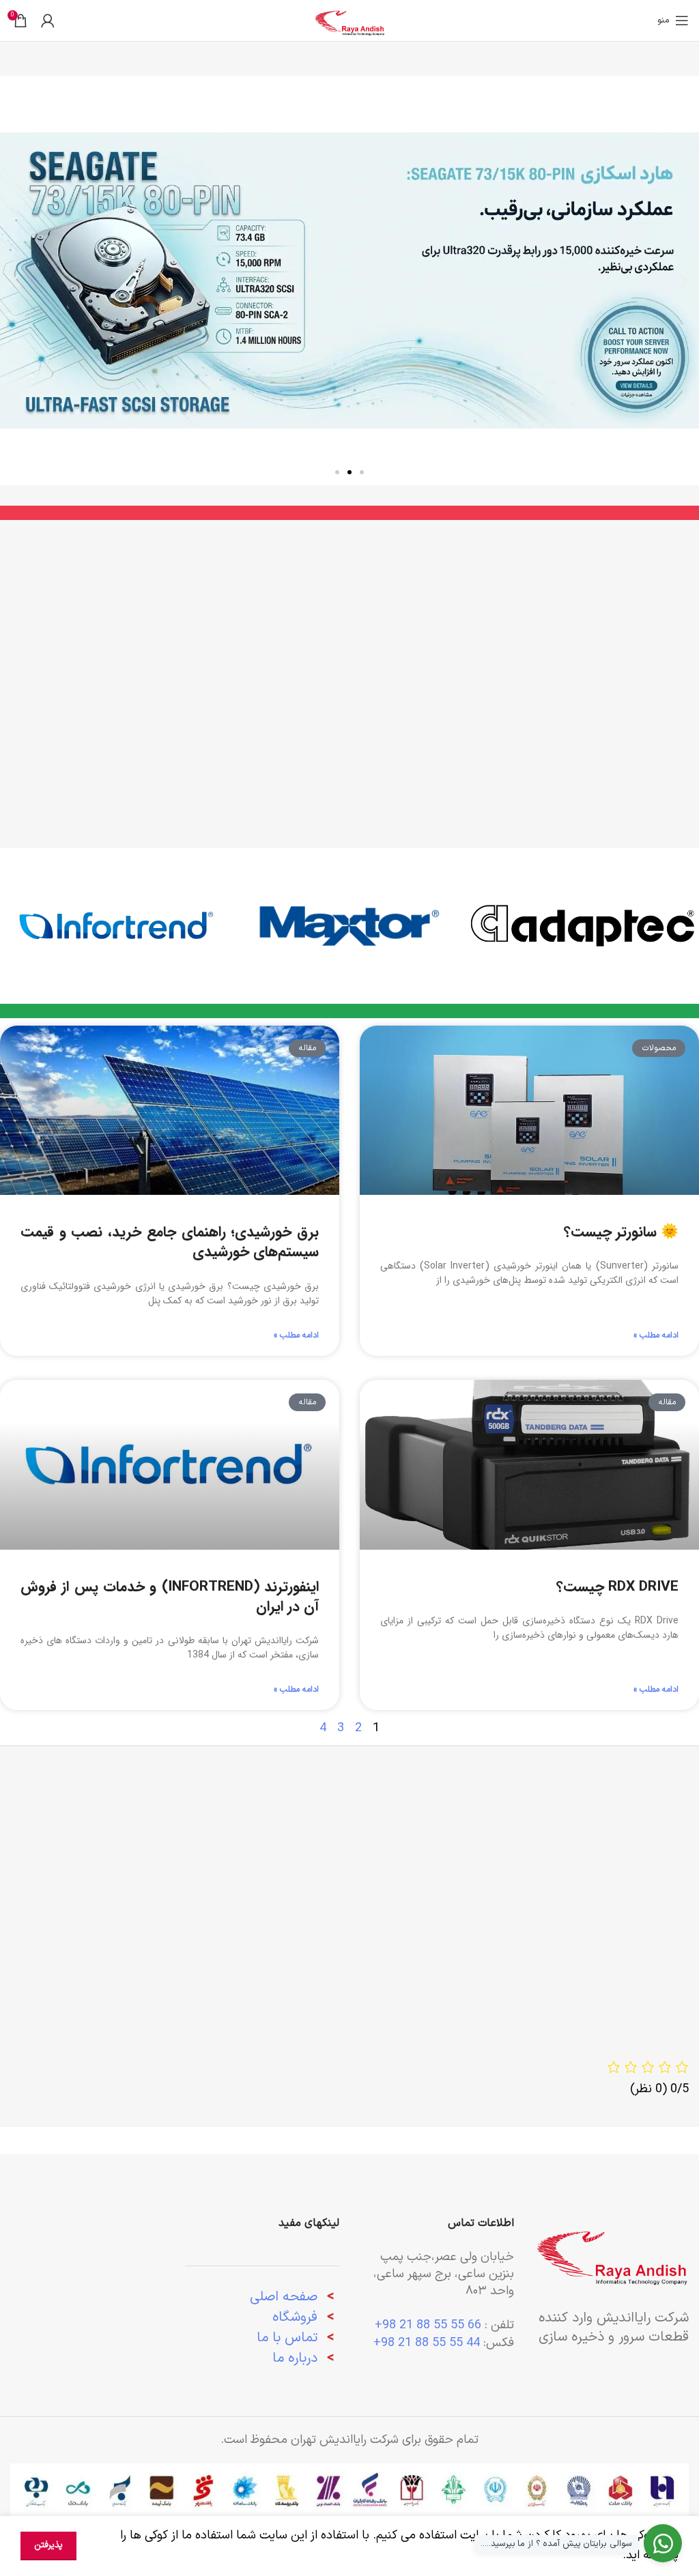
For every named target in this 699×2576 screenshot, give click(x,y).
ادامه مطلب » (656, 1335)
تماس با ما (287, 2338)
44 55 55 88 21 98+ (427, 2343)
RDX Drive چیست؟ (617, 1587)
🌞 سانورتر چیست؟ (621, 1232)
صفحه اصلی (284, 2297)
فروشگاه (295, 2317)
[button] (684, 281)
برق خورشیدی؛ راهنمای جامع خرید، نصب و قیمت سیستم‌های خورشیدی (170, 1242)
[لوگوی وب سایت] (350, 20)
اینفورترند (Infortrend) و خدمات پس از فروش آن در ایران (170, 1597)
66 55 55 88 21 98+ (428, 2325)
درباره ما (297, 2358)
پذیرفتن (48, 2545)
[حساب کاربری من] (48, 20)
